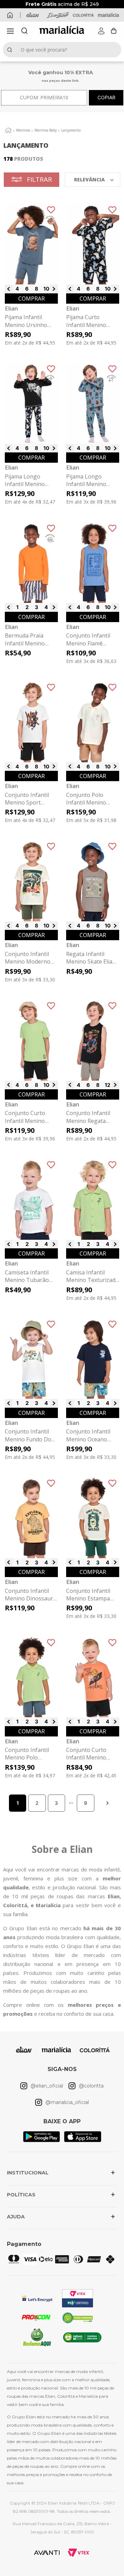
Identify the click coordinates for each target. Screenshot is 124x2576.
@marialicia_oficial (67, 2102)
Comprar (32, 299)
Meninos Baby (46, 130)
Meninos (23, 130)
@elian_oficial (47, 2086)
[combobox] (62, 50)
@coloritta (91, 2086)
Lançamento (71, 130)
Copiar (106, 97)
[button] (10, 31)
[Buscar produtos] (11, 50)
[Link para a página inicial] (8, 130)
